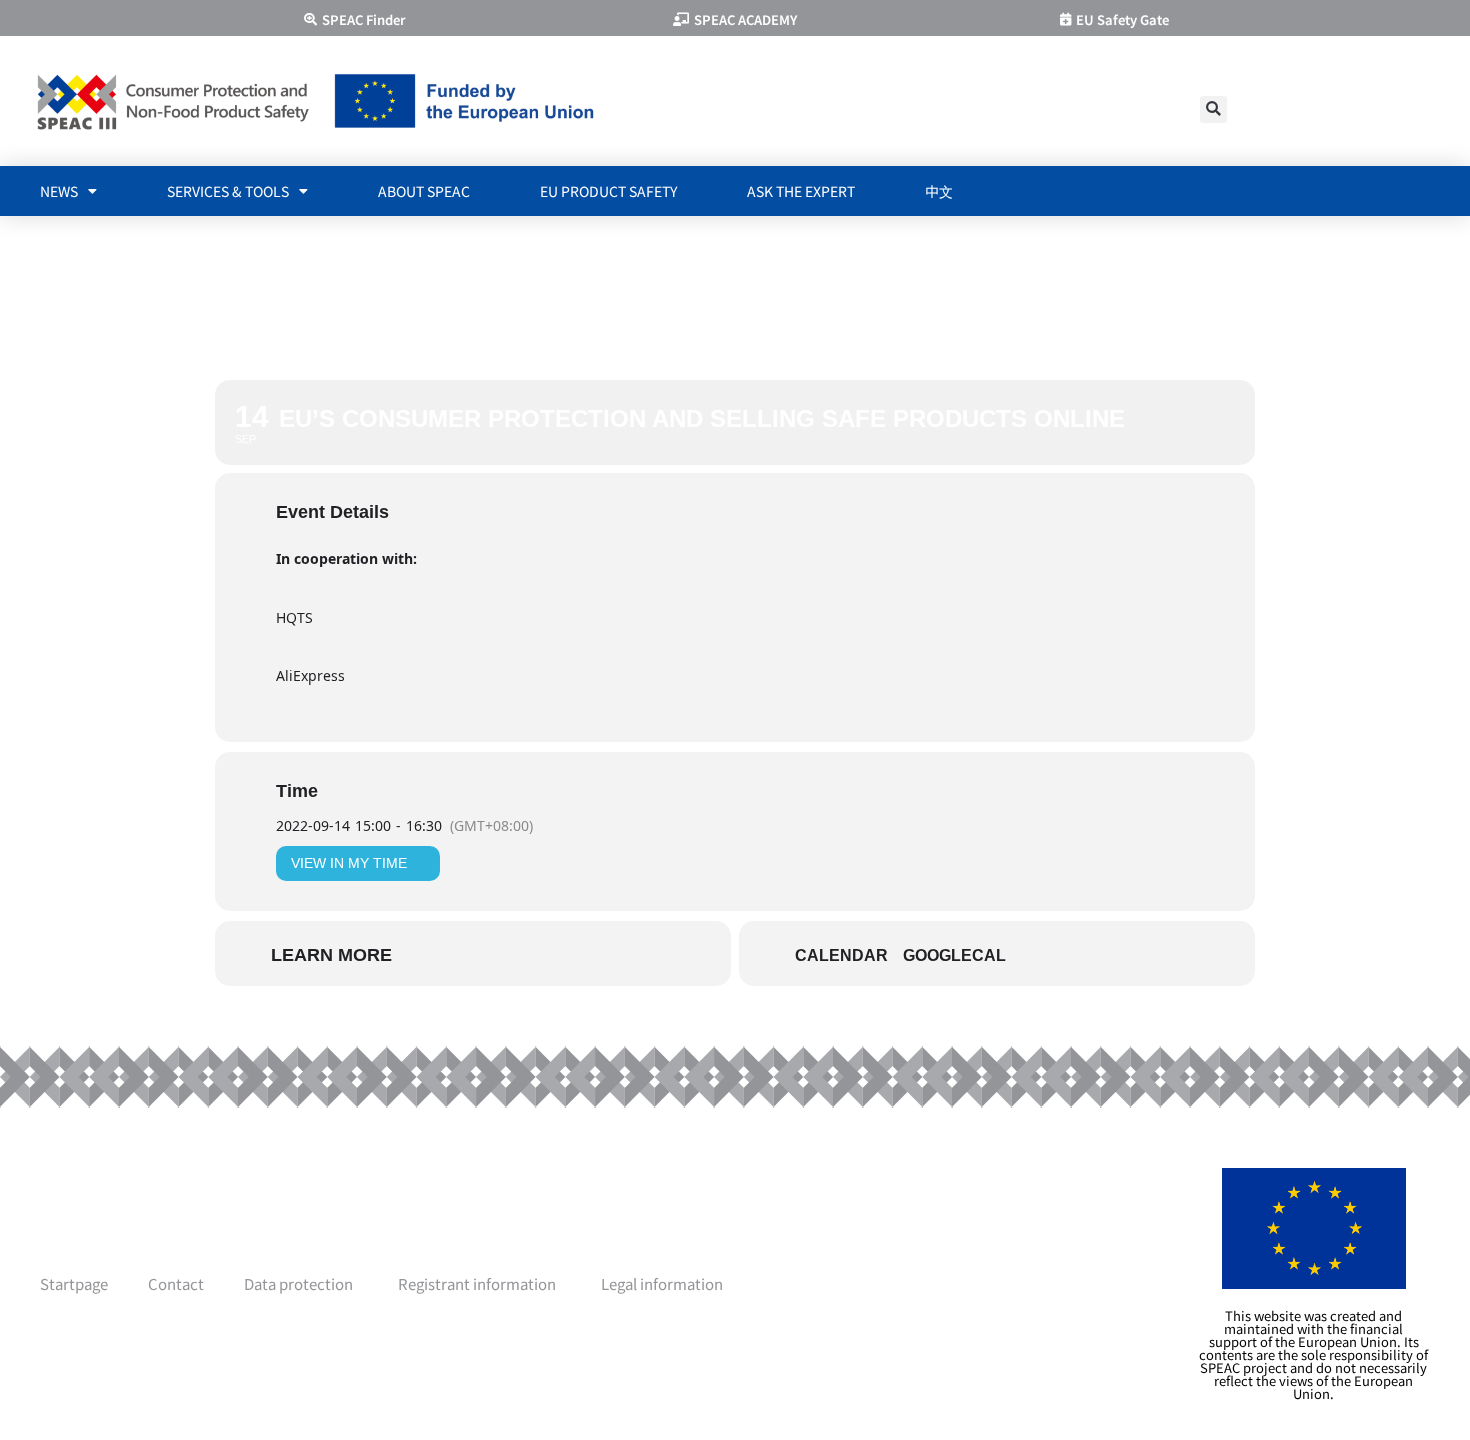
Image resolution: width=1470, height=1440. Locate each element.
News (59, 191)
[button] (1213, 109)
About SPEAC (424, 191)
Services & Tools (228, 191)
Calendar (841, 955)
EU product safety (608, 191)
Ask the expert (801, 191)
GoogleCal (954, 955)
